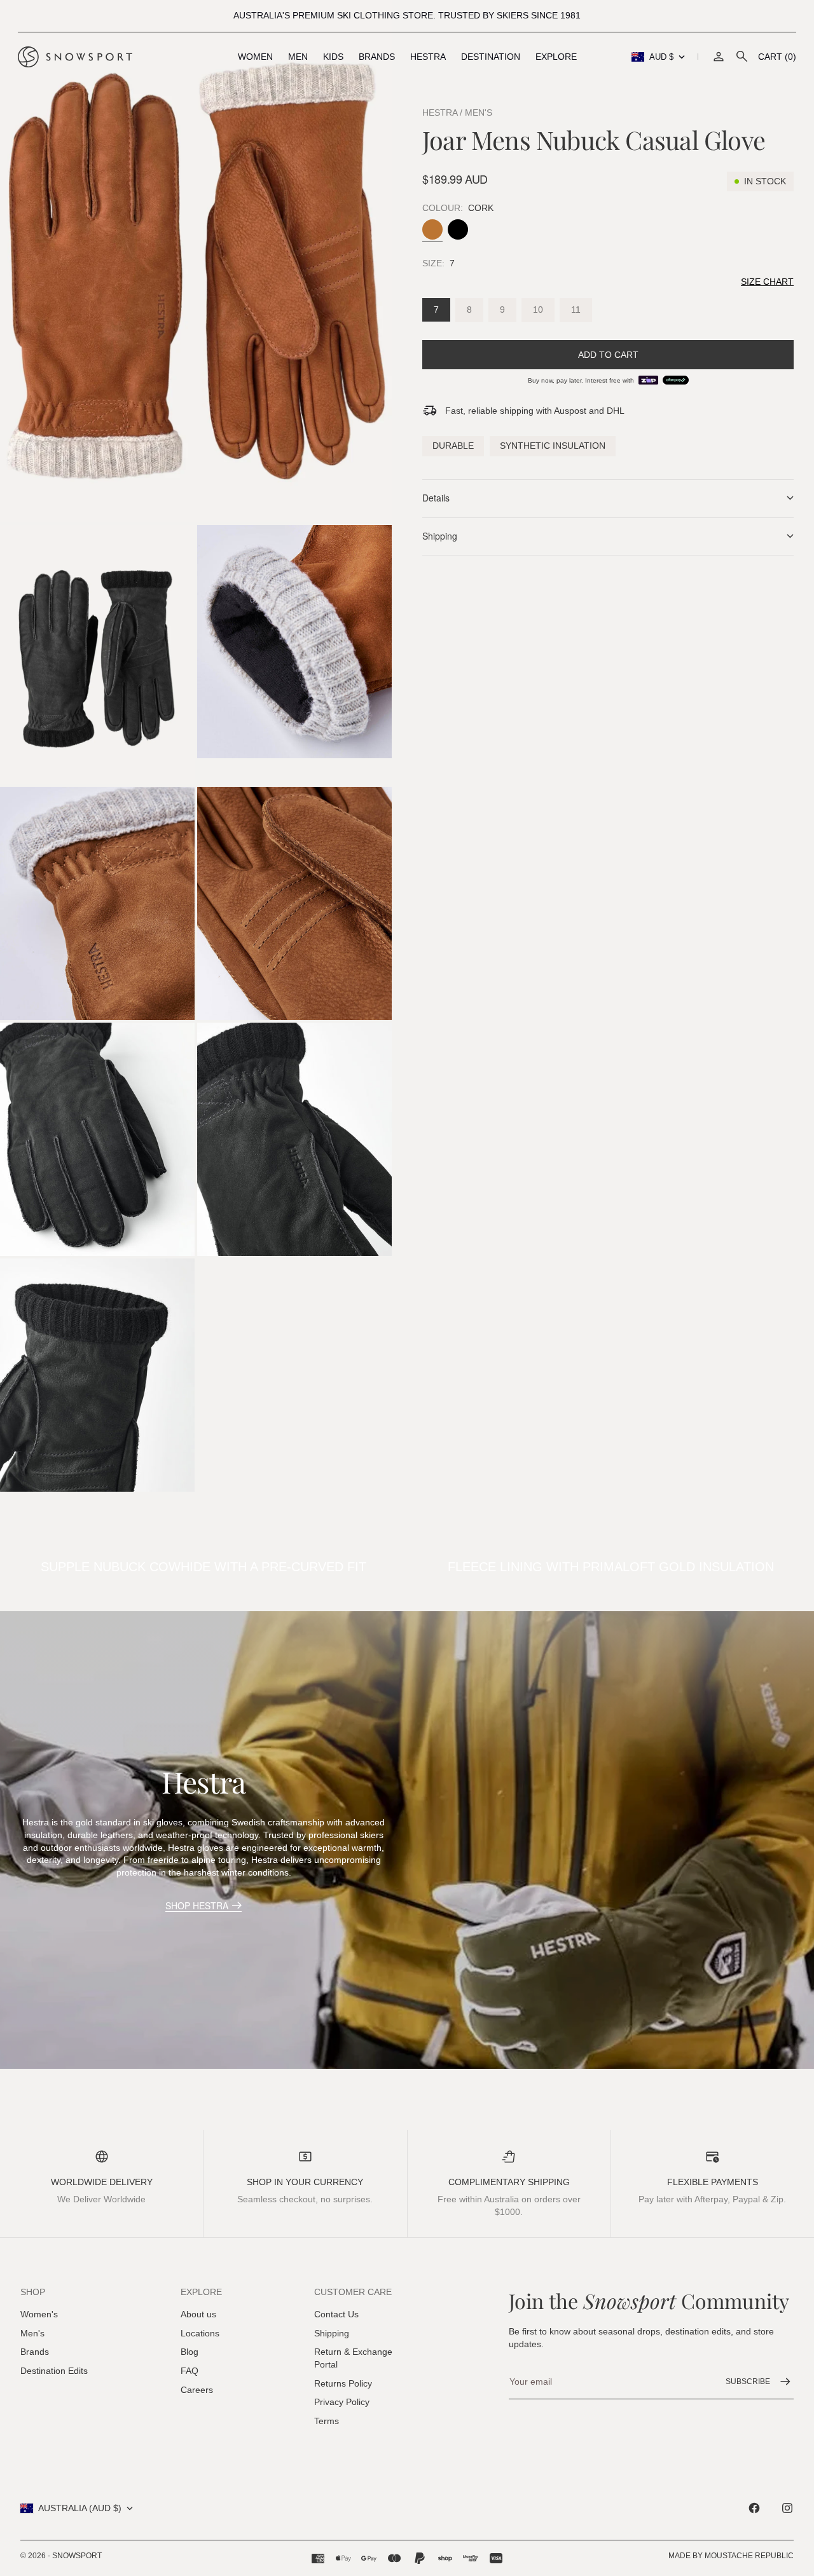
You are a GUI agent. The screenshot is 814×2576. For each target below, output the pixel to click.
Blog (190, 2352)
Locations (200, 2333)
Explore (556, 57)
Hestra (428, 57)
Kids (333, 57)
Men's (32, 2333)
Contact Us (336, 2314)
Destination (491, 57)
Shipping (332, 2333)
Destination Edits (54, 2371)
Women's (39, 2314)
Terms (327, 2421)
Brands (377, 57)
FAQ (190, 2371)
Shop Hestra (197, 1905)
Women (255, 57)
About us (198, 2314)
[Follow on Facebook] (754, 2508)
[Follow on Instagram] (787, 2508)
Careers (197, 2390)
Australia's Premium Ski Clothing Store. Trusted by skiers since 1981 (407, 15)
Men (298, 57)
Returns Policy (343, 2383)
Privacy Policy (342, 2402)
